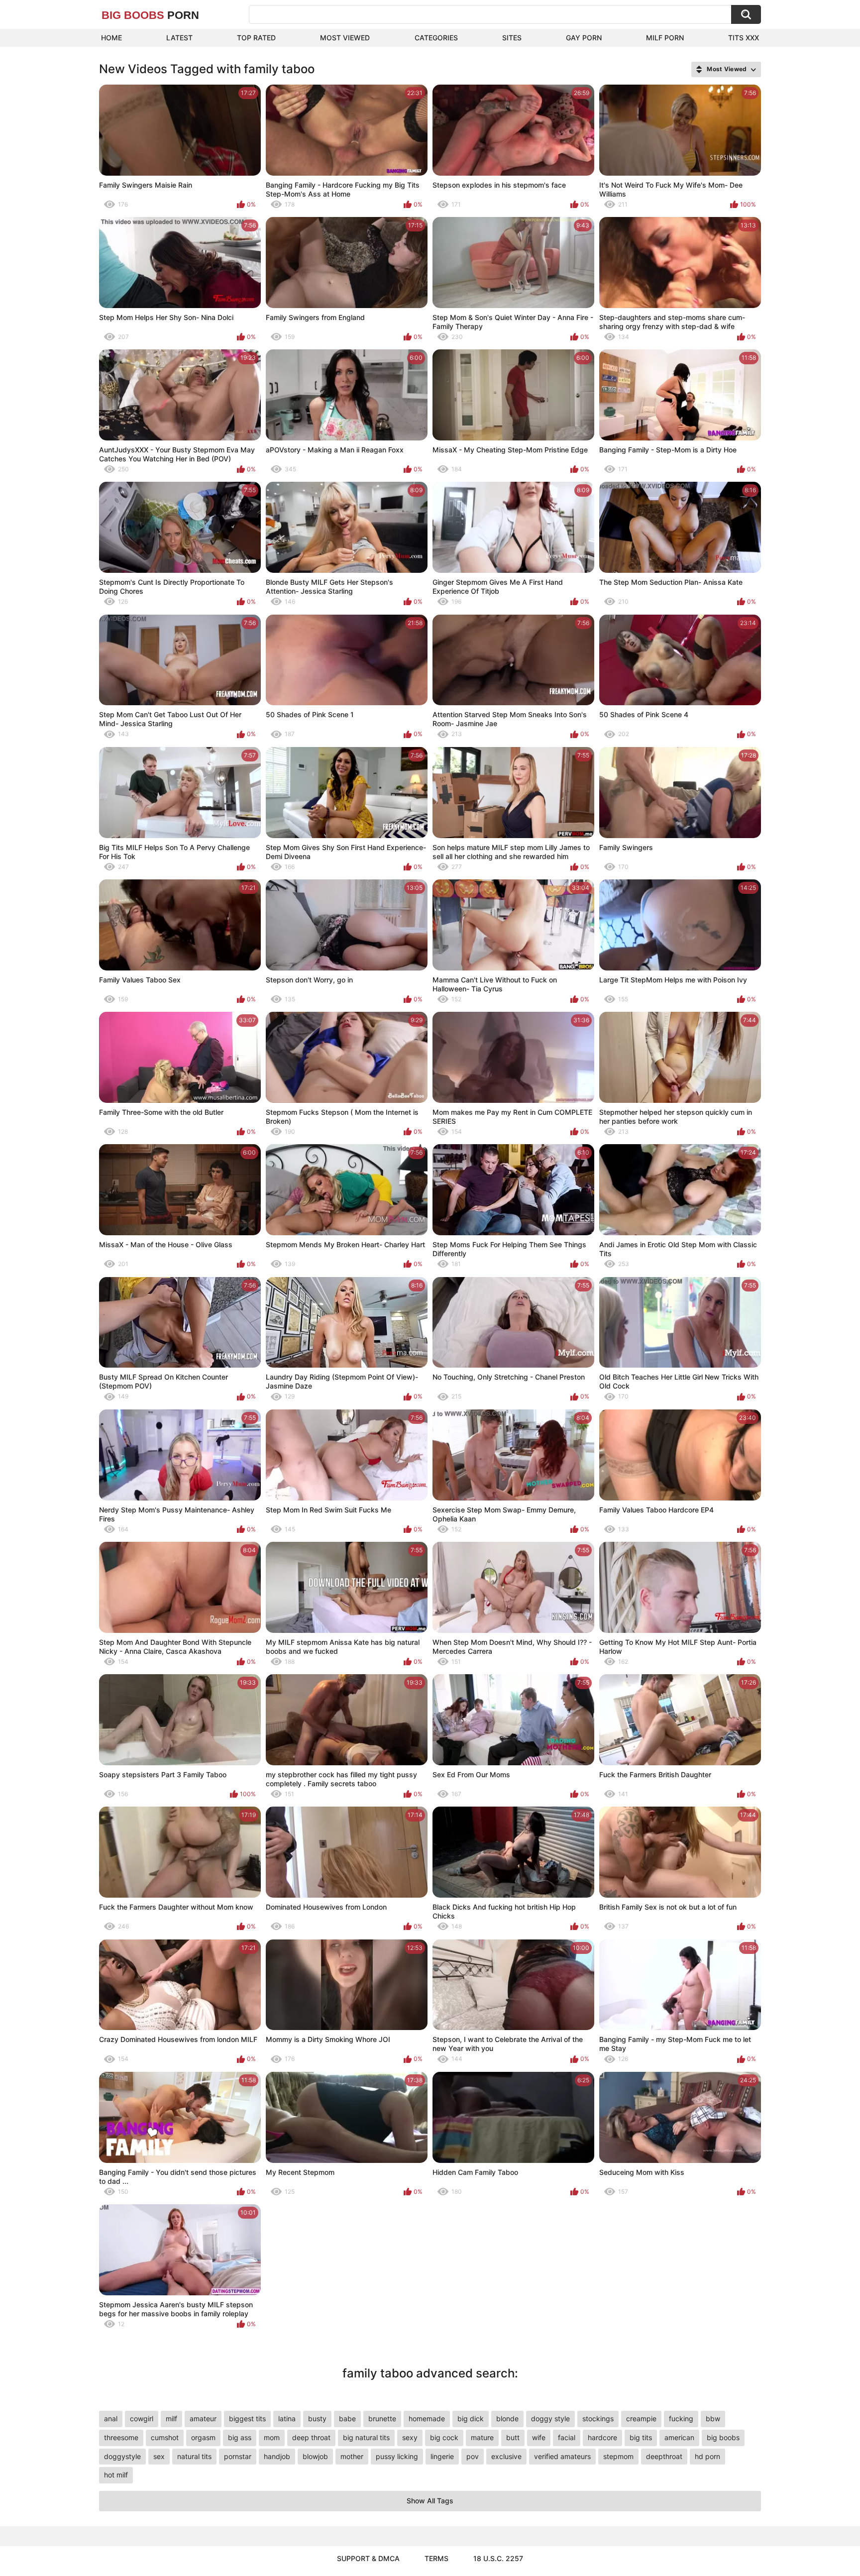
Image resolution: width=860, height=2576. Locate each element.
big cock (444, 2437)
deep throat (311, 2437)
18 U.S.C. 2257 (498, 2558)
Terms (436, 2558)
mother (352, 2456)
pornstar (238, 2456)
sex (159, 2456)
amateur (203, 2418)
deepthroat (664, 2456)
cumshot (165, 2437)
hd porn (707, 2456)
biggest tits (247, 2418)
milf (171, 2418)
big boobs (723, 2437)
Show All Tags (430, 2501)
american (679, 2437)
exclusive (506, 2456)
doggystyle (122, 2456)
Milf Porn (665, 38)
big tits (641, 2437)
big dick (471, 2418)
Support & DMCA (368, 2558)
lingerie (442, 2456)
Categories (436, 38)
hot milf (116, 2475)
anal (111, 2418)
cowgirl (142, 2418)
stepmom (618, 2456)
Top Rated (256, 38)
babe (347, 2418)
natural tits (194, 2456)
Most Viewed (345, 38)
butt (513, 2437)
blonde (507, 2418)
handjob (277, 2456)
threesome (121, 2437)
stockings (598, 2418)
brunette (382, 2418)
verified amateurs (562, 2456)
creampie (641, 2418)
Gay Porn (584, 38)
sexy (410, 2437)
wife (539, 2437)
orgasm (203, 2437)
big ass (240, 2437)
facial (567, 2437)
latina (287, 2418)
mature (482, 2437)
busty (317, 2418)
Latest (179, 38)
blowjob (315, 2456)
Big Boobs (150, 15)
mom (272, 2437)
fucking (681, 2418)
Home (111, 38)
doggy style (550, 2418)
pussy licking (397, 2456)
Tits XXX (744, 38)
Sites (512, 38)
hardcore (602, 2437)
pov (473, 2456)
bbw (713, 2418)
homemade (427, 2418)
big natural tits (366, 2437)
